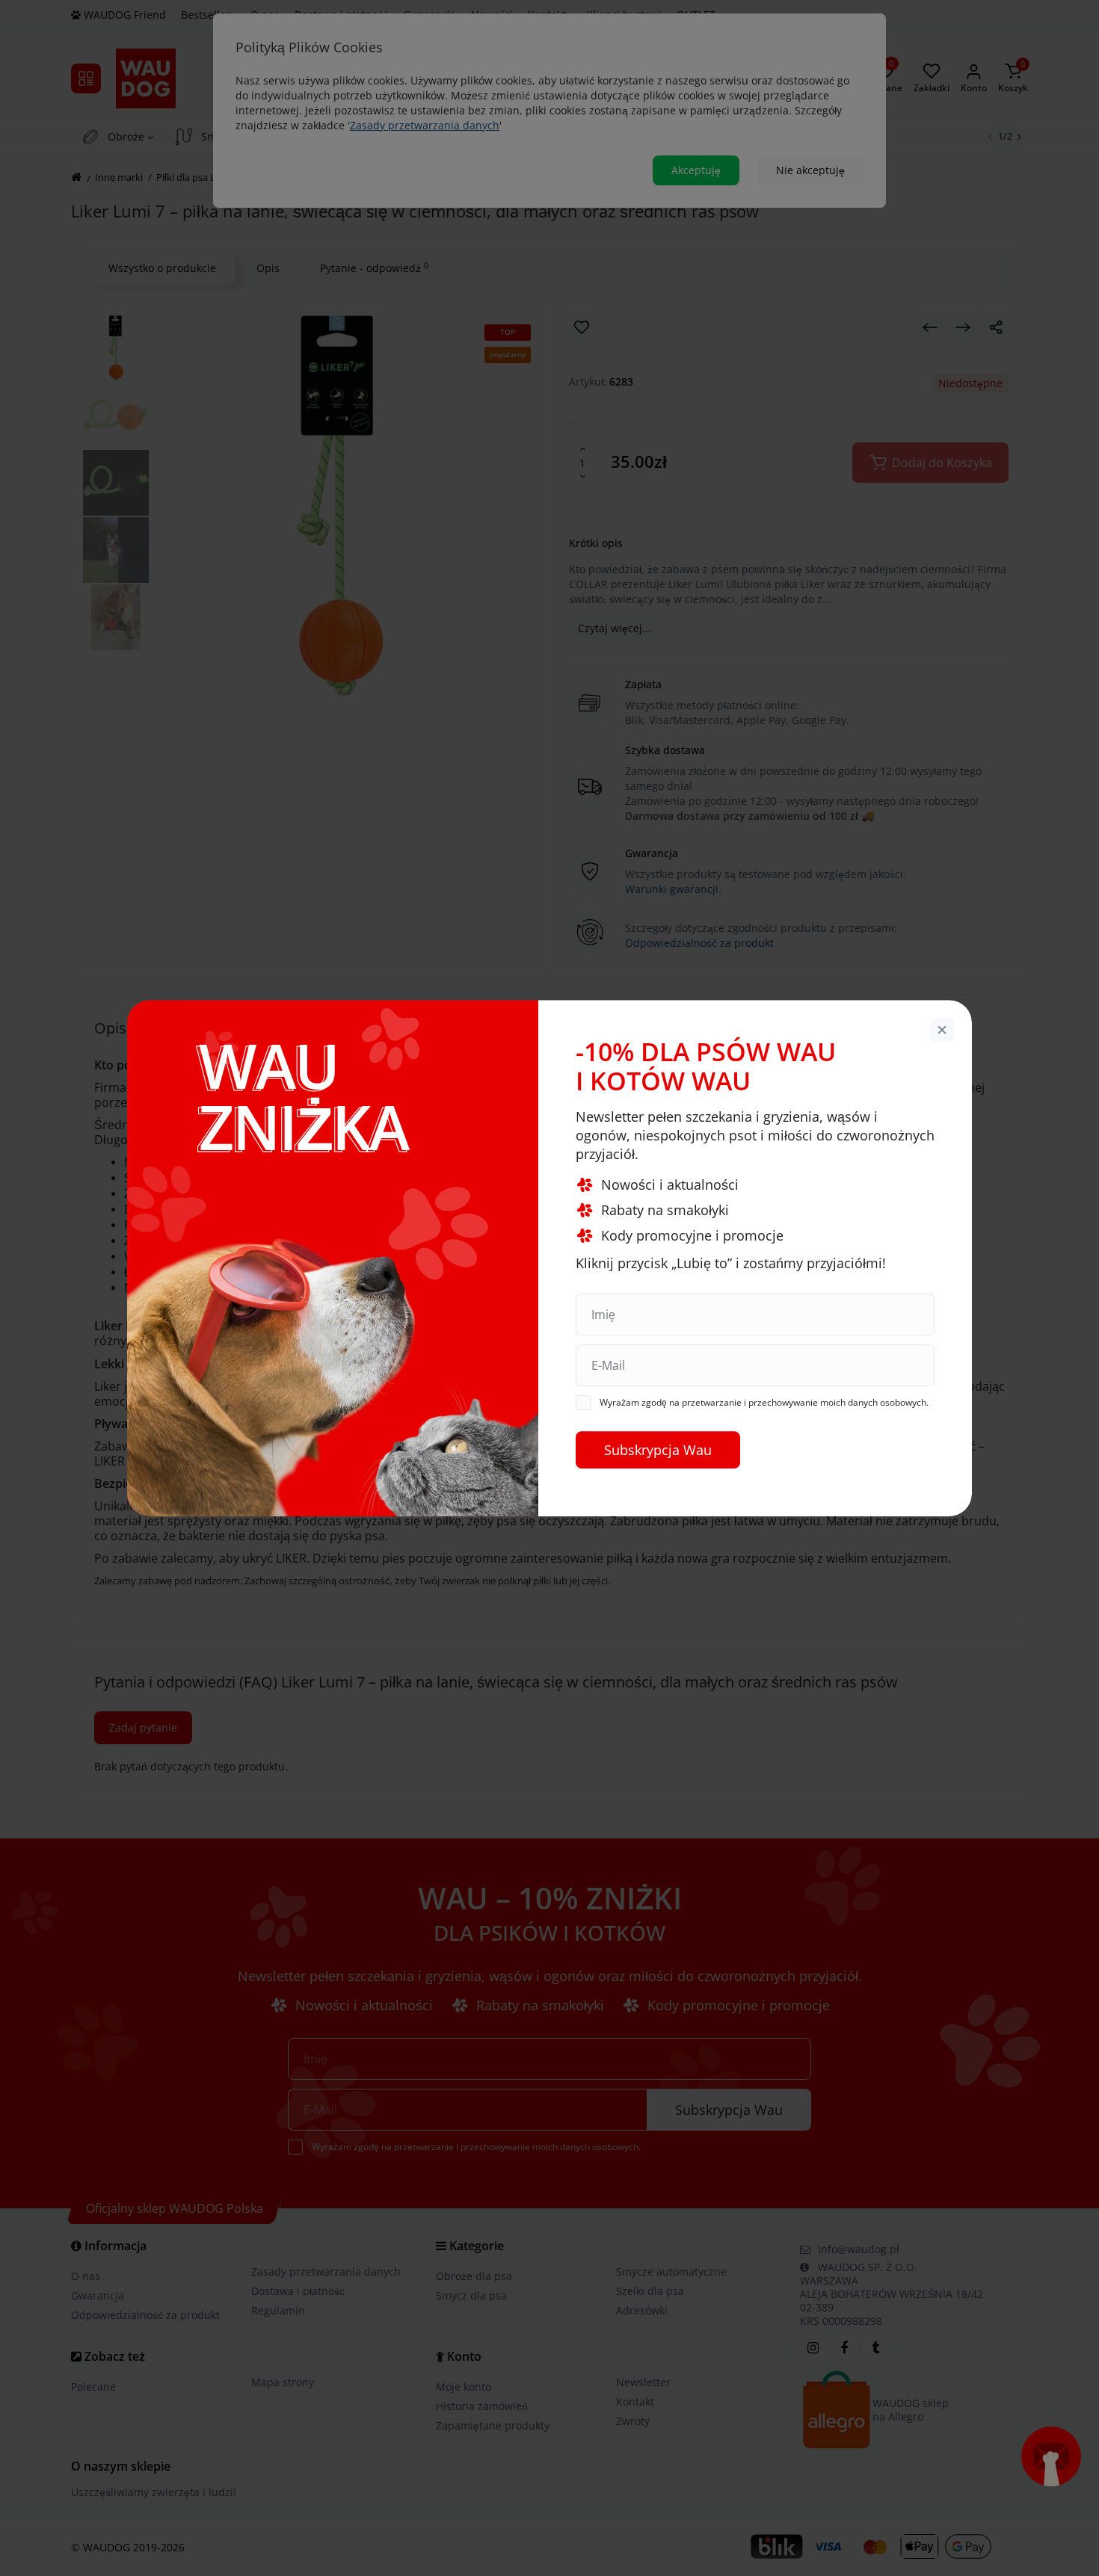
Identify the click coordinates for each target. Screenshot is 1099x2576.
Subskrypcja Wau (658, 1450)
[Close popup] (942, 1030)
